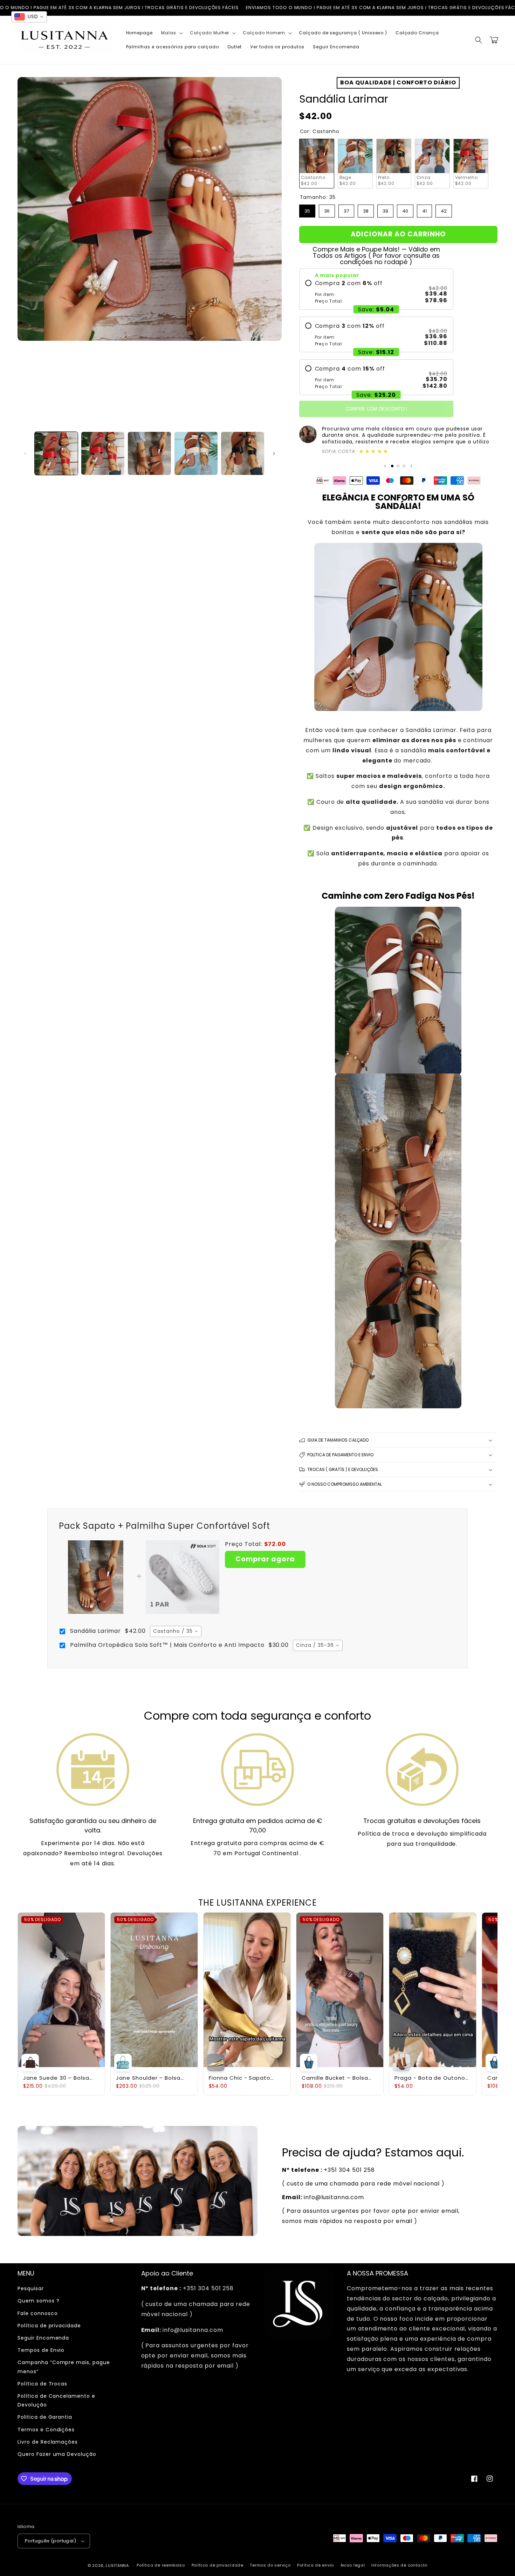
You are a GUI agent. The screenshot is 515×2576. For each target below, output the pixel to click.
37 (346, 209)
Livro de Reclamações (48, 2442)
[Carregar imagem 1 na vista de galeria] (56, 453)
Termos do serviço (270, 2565)
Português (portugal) (50, 2541)
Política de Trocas (42, 2384)
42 (444, 209)
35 (307, 209)
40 (405, 209)
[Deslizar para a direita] (274, 454)
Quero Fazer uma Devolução (57, 2454)
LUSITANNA (117, 2565)
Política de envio (315, 2565)
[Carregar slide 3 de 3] (404, 466)
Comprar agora (265, 1559)
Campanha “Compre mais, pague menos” (64, 2367)
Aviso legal (353, 2565)
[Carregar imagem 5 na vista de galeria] (243, 453)
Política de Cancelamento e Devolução (56, 2400)
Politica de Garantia (45, 2417)
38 (366, 209)
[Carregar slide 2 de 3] (398, 466)
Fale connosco (37, 2313)
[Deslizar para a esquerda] (25, 454)
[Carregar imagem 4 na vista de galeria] (196, 453)
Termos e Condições (46, 2430)
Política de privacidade (49, 2326)
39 (385, 209)
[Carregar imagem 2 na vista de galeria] (103, 453)
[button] (171, 33)
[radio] (376, 292)
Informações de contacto (399, 2565)
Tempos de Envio (41, 2350)
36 (327, 209)
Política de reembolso (161, 2565)
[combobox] (176, 1631)
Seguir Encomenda (43, 2338)
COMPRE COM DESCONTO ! (376, 409)
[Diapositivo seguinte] (411, 466)
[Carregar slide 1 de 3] (392, 466)
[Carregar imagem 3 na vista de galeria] (149, 453)
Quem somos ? (39, 2301)
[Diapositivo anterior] (385, 466)
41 (424, 209)
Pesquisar (31, 2288)
